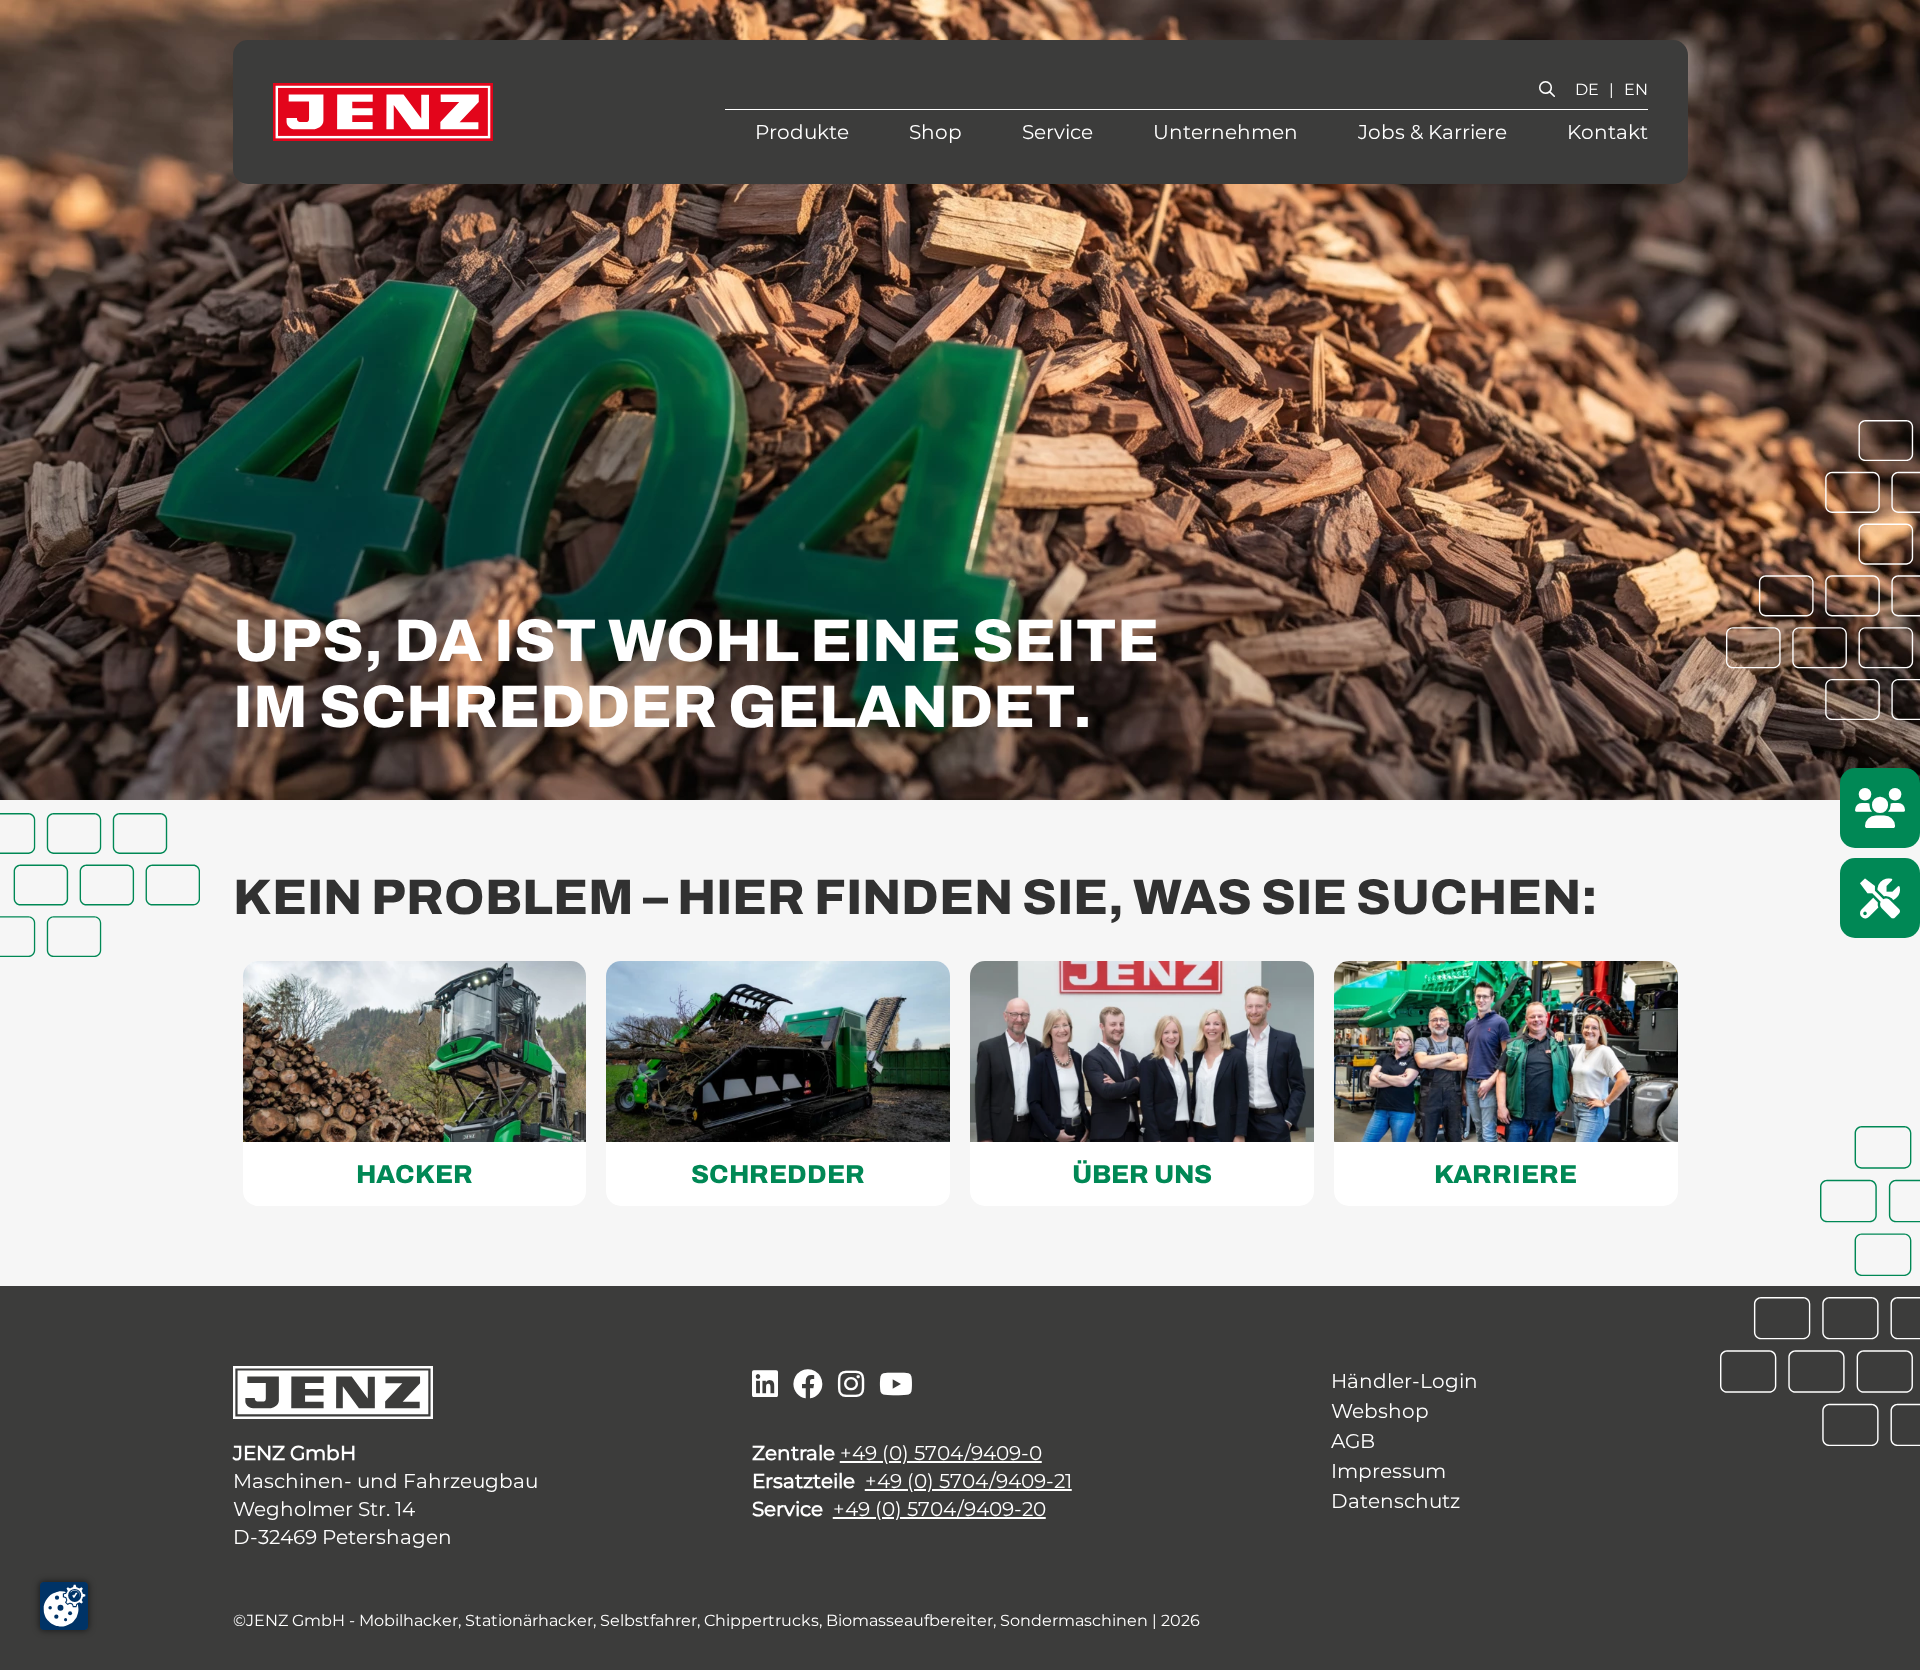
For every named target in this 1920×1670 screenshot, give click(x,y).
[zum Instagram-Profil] (851, 1384)
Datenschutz (1395, 1501)
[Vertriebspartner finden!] (1880, 808)
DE (1587, 89)
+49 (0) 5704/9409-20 (939, 1509)
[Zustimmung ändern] (64, 1606)
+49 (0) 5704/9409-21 (968, 1481)
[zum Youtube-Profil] (896, 1384)
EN (1636, 89)
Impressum (1388, 1471)
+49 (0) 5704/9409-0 (941, 1453)
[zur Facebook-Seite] (808, 1384)
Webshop (1380, 1411)
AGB (1353, 1441)
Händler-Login (1404, 1381)
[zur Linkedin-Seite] (765, 1384)
